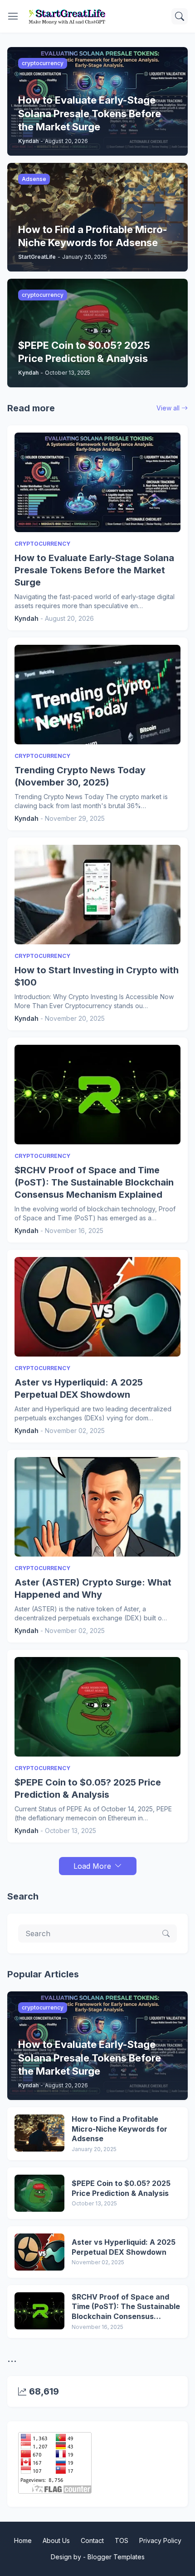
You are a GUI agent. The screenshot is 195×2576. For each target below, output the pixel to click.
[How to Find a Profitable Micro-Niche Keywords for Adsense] (39, 2133)
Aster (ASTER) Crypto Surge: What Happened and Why (93, 1588)
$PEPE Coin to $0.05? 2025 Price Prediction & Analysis (88, 1788)
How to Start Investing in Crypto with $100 (97, 976)
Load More (92, 1866)
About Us (56, 2540)
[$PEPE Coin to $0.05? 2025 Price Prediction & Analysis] (97, 1707)
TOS (122, 2540)
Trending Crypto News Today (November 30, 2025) (80, 776)
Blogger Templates (116, 2557)
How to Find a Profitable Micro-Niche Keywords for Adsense (119, 2129)
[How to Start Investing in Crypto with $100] (97, 895)
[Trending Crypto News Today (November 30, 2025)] (97, 695)
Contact (92, 2540)
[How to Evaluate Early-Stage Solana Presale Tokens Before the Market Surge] (97, 482)
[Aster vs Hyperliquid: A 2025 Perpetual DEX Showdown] (97, 1307)
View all (168, 408)
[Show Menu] (13, 16)
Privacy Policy (160, 2540)
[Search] (180, 16)
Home (23, 2540)
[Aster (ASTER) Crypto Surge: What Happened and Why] (97, 1507)
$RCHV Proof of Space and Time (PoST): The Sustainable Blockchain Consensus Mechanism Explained (94, 1182)
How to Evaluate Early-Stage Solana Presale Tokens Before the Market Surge (94, 570)
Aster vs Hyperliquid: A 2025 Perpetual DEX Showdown (79, 1388)
